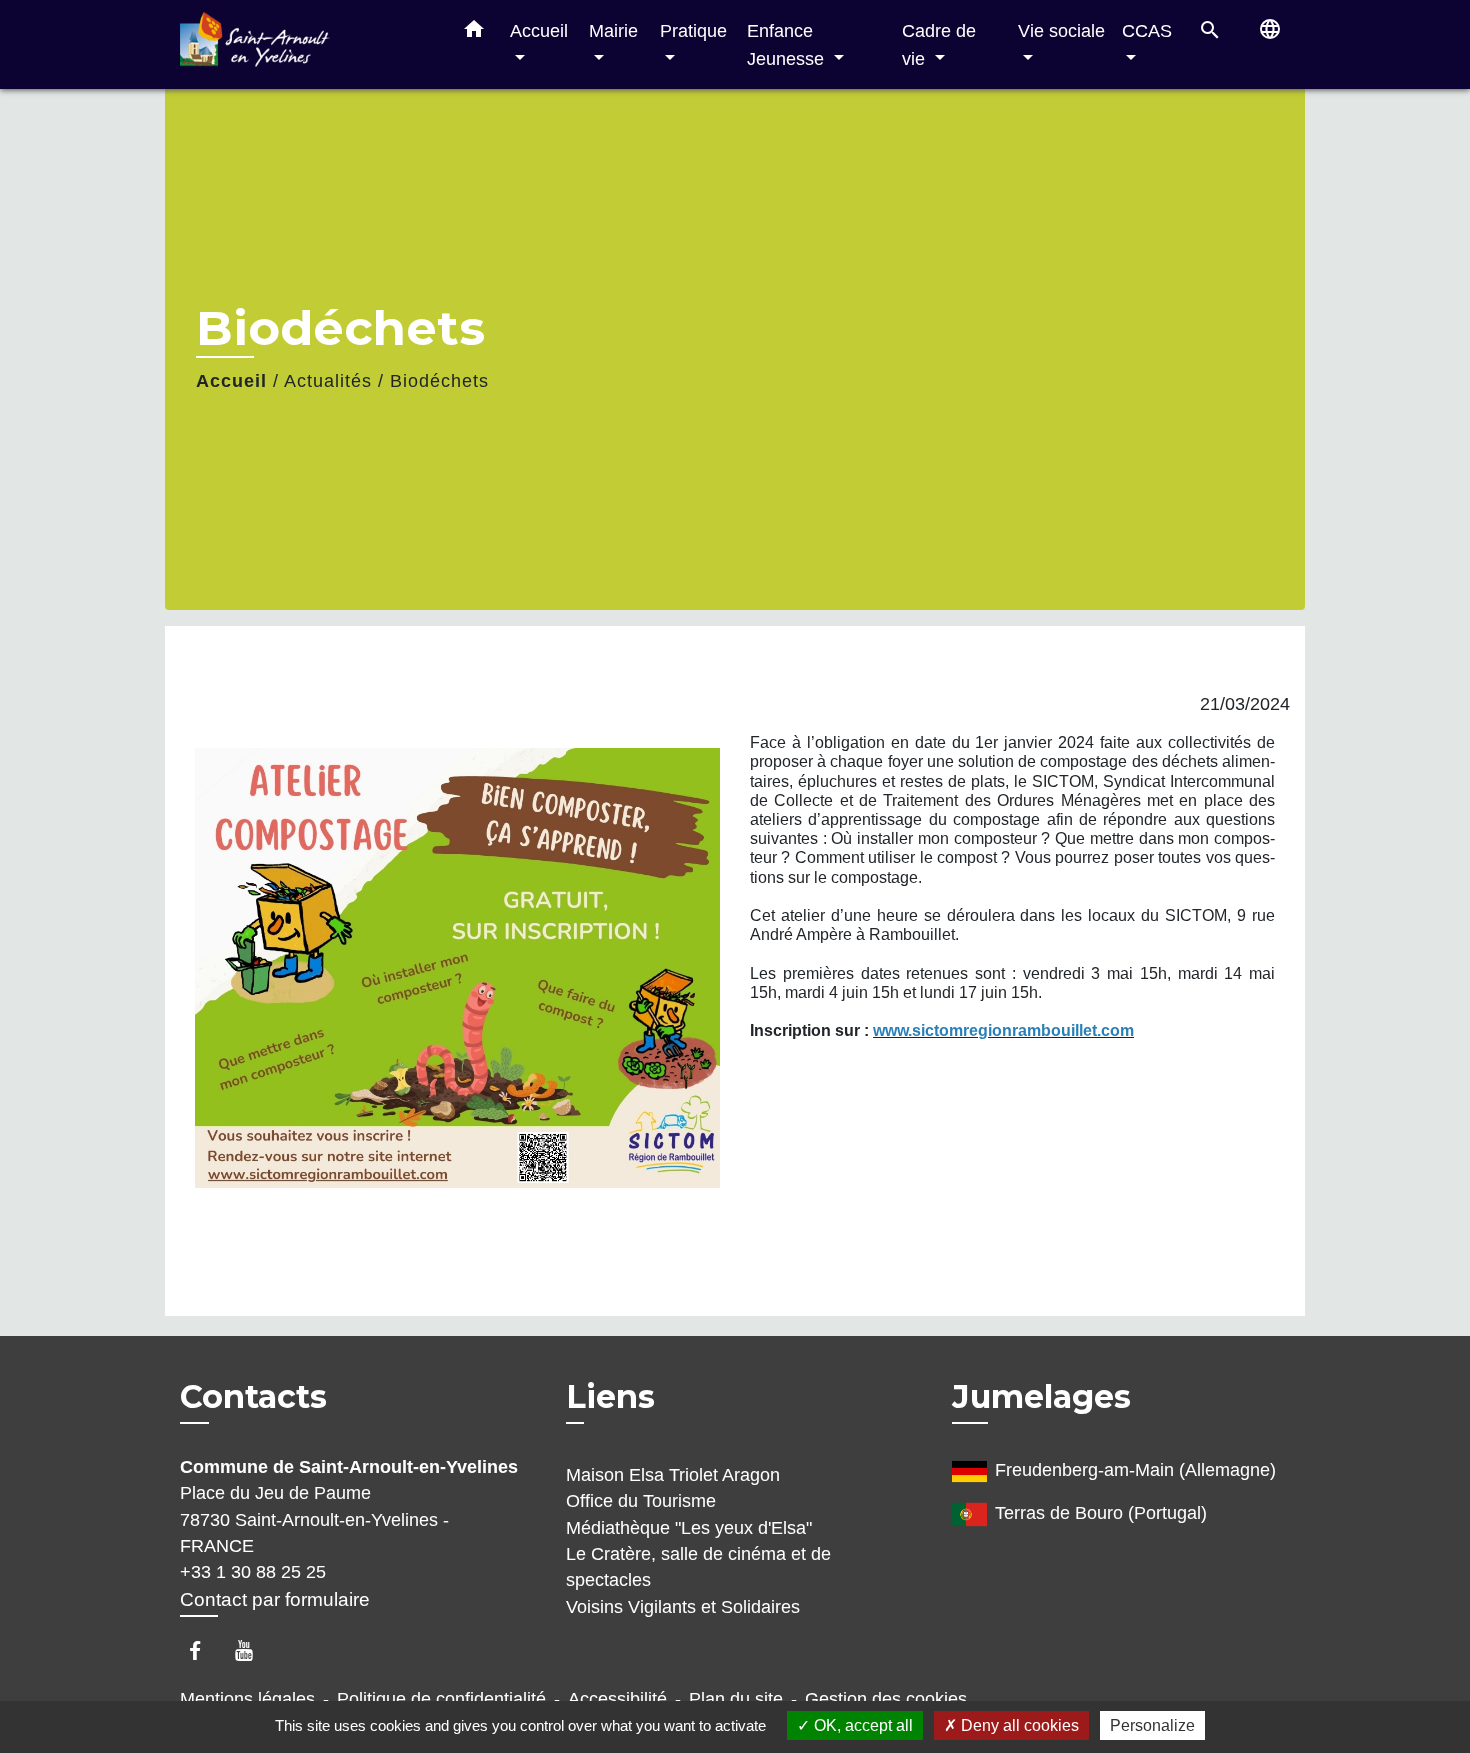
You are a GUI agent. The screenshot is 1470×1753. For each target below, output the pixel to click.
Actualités (328, 381)
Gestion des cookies (886, 1699)
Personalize (1152, 1725)
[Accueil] (305, 44)
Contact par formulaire (275, 1599)
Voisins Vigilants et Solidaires (683, 1607)
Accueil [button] (539, 30)
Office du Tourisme (641, 1501)
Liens (610, 1396)
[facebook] (204, 1650)
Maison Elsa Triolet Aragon (673, 1475)
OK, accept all (861, 1725)
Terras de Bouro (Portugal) (1101, 1513)
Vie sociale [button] (1061, 30)
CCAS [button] (1147, 30)
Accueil (231, 381)
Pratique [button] (693, 30)
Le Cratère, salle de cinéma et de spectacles (698, 1567)
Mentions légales (247, 1699)
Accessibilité (617, 1699)
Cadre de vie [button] (939, 44)
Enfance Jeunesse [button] (788, 44)
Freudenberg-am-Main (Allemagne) (1135, 1470)
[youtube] (253, 1650)
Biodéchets (439, 381)
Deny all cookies (1018, 1725)
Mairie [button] (613, 30)
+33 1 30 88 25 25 (253, 1572)
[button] (474, 33)
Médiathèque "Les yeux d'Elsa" (689, 1528)
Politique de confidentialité (441, 1699)
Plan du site (736, 1699)
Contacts (253, 1397)
